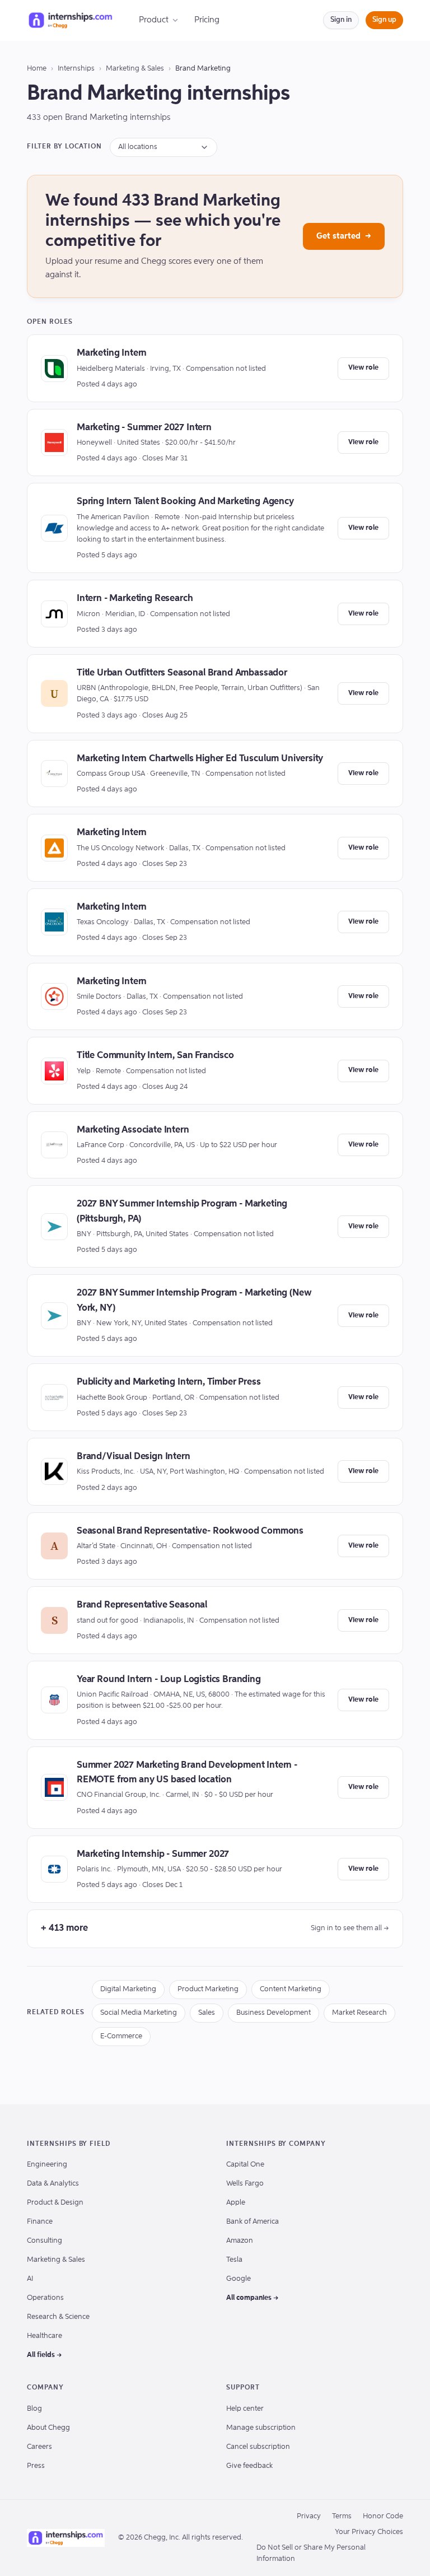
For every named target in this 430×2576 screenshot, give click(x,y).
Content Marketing (291, 1989)
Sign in (341, 20)
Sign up (384, 20)
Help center (245, 2409)
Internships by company (276, 2144)
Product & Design (55, 2203)
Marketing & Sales (135, 69)
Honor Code (383, 2516)
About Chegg (48, 2428)
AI (30, 2279)
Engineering (47, 2165)
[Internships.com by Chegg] (71, 20)
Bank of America (253, 2222)
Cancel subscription (258, 2447)
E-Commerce (121, 2036)
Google (239, 2279)
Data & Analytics (53, 2184)
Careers (39, 2447)
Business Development (274, 2013)
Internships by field (69, 2144)
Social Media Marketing (139, 2013)
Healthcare (45, 2336)
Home (37, 69)
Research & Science (58, 2317)
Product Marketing (208, 1989)
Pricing (207, 20)
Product (154, 20)
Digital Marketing (128, 1989)
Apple (236, 2203)
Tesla (234, 2260)
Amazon (240, 2241)
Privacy (309, 2516)
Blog (34, 2409)
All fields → (45, 2355)
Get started (344, 236)
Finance (40, 2222)
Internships (76, 69)
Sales (207, 2013)
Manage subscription (261, 2428)
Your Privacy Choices (369, 2532)
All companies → (253, 2298)
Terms (342, 2516)
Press (36, 2466)
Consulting (45, 2241)
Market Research (359, 2013)
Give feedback (249, 2466)
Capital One (245, 2165)
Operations (45, 2298)
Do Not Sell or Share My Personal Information (311, 2553)
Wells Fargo (245, 2184)
